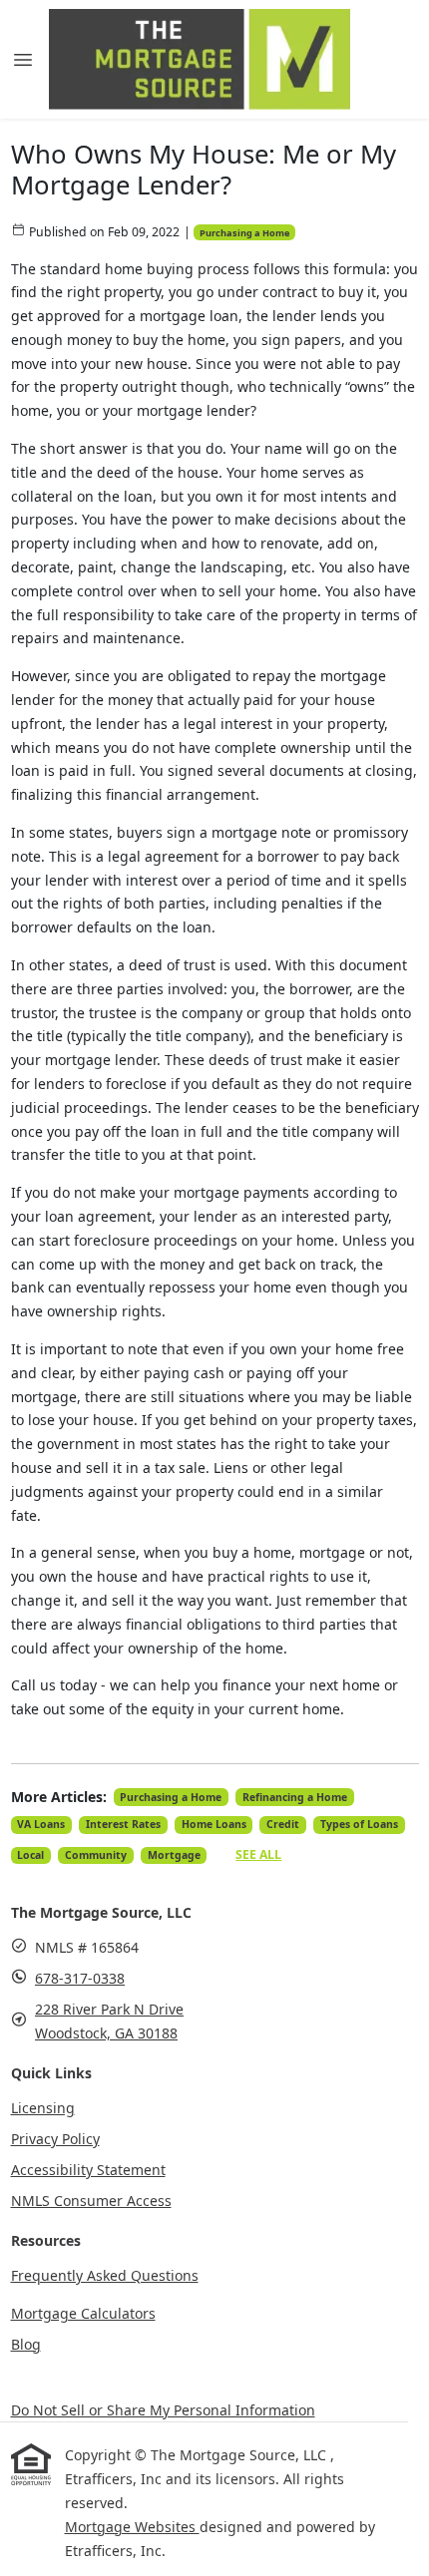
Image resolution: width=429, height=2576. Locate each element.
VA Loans (41, 1824)
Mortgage (174, 1855)
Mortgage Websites (132, 2527)
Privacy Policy (55, 2139)
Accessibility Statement (88, 2170)
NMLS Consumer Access (91, 2201)
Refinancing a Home (295, 1797)
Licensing (43, 2108)
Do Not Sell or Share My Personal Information (163, 2410)
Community (96, 1855)
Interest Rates (123, 1824)
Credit (283, 1824)
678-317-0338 (80, 1978)
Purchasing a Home (244, 233)
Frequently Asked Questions (105, 2275)
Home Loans (214, 1824)
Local (30, 1855)
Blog (26, 2344)
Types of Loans (359, 1824)
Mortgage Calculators (83, 2313)
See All (258, 1854)
